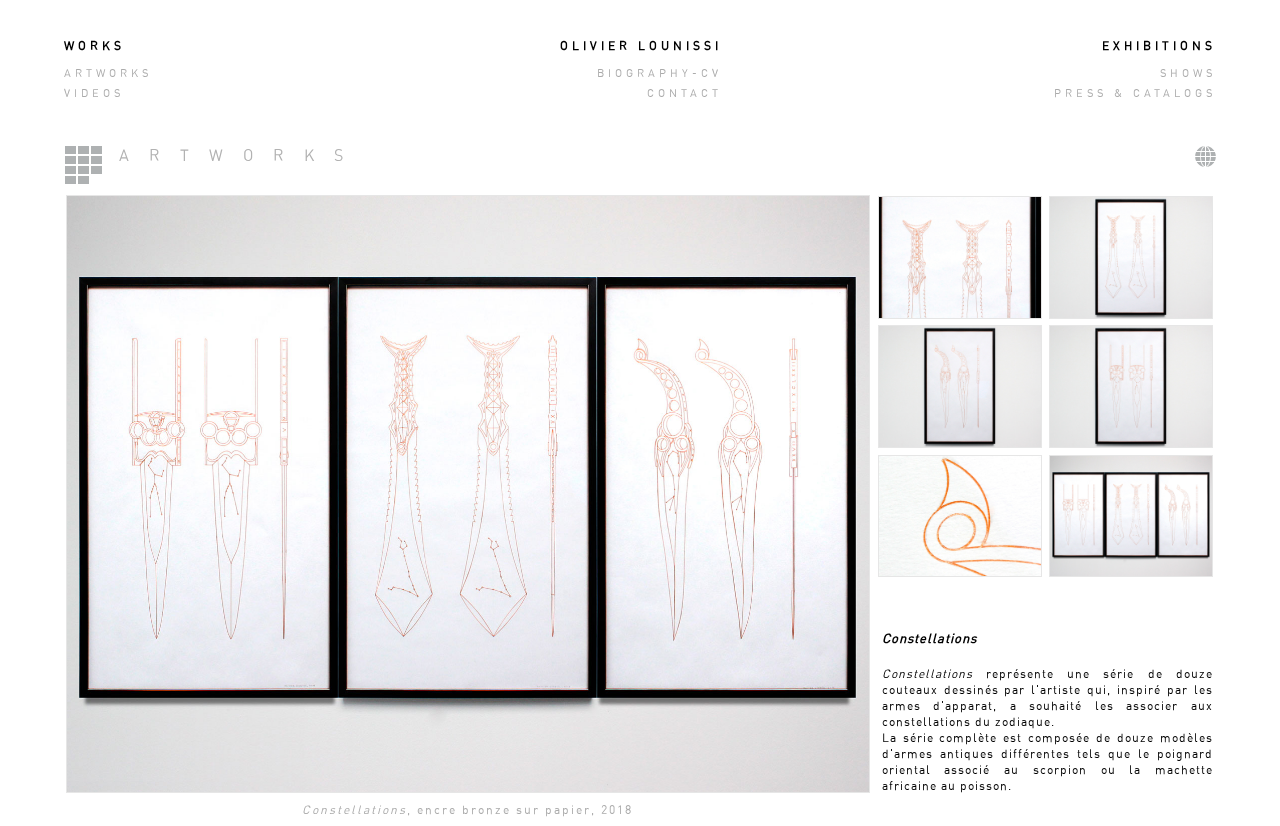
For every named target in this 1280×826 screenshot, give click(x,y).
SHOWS (1188, 73)
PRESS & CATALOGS (1135, 93)
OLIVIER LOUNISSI (641, 46)
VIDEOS (94, 93)
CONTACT (684, 93)
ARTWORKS (108, 73)
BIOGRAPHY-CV (659, 73)
